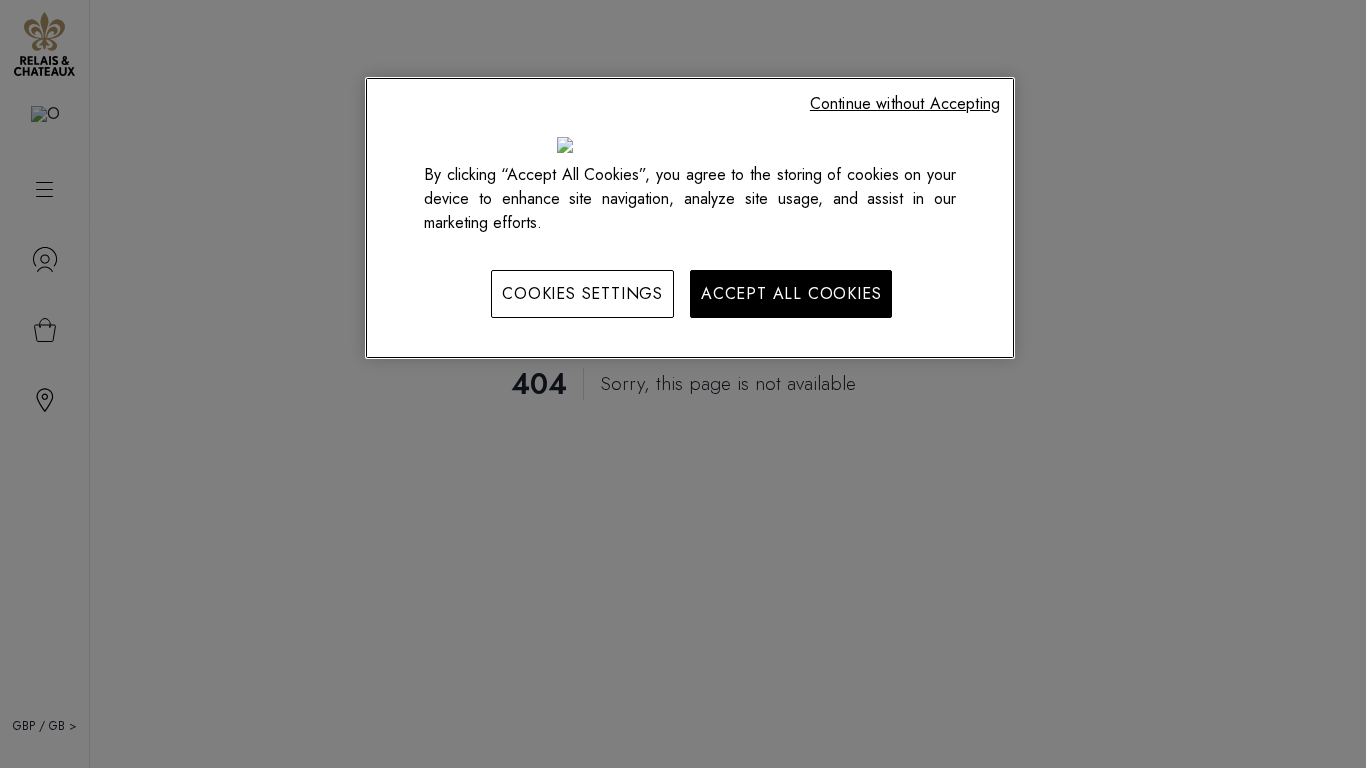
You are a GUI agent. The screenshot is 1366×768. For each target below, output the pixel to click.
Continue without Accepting (905, 103)
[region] (690, 218)
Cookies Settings (582, 293)
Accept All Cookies (791, 293)
